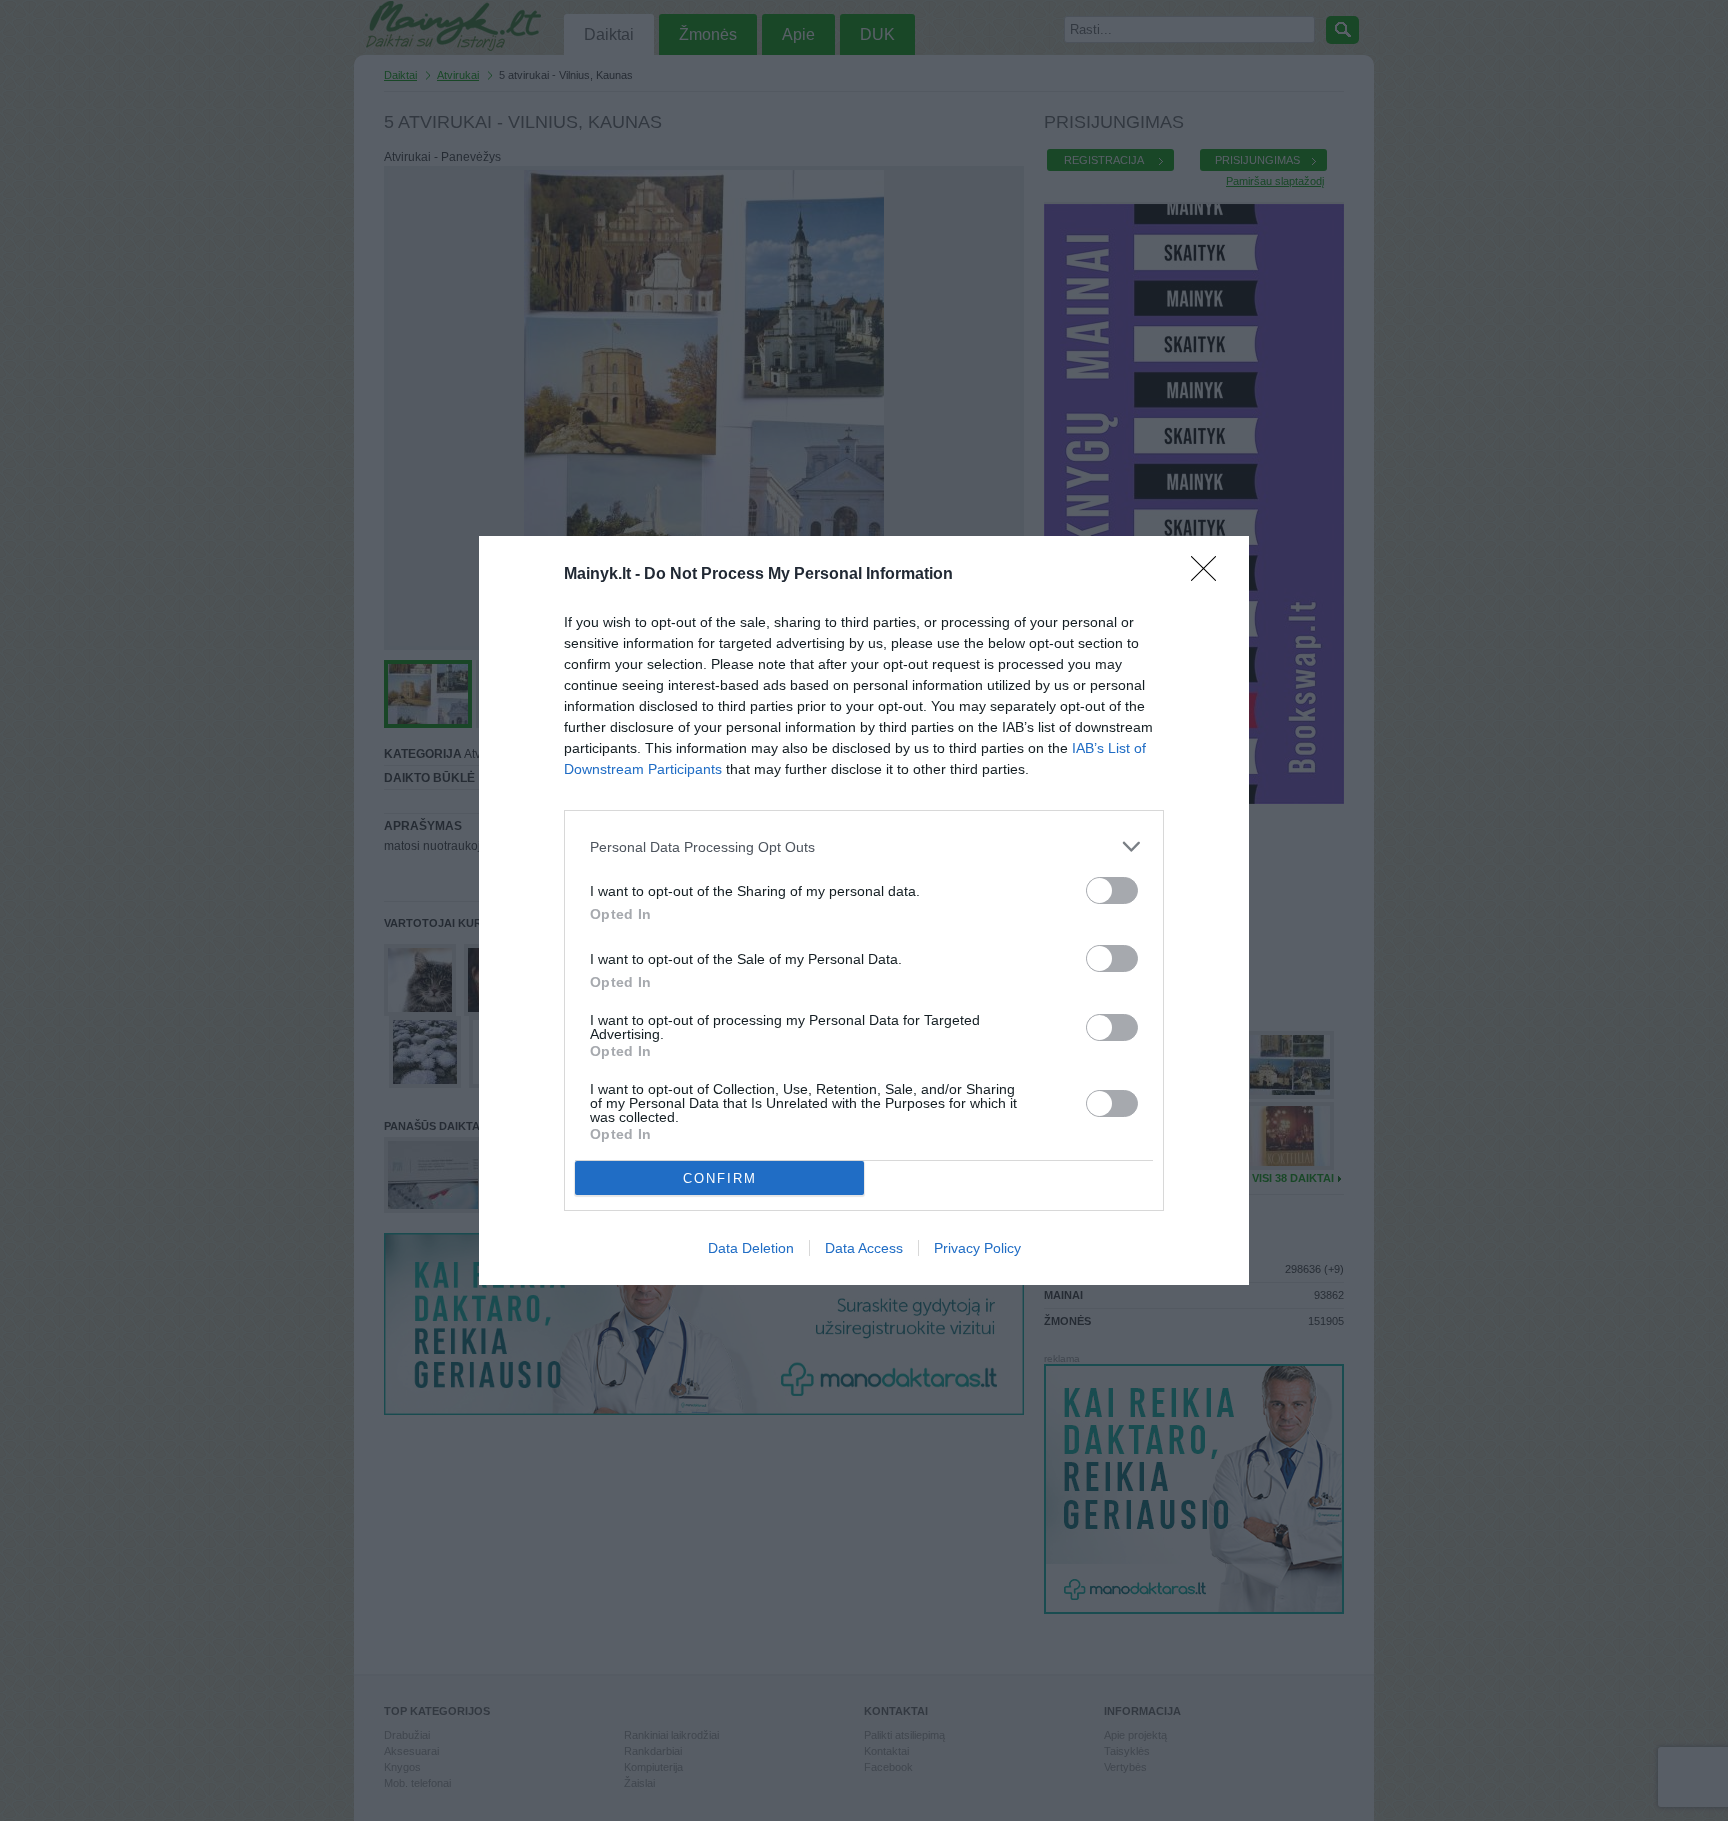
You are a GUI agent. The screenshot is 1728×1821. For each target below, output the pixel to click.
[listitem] (864, 846)
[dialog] (864, 910)
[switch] (1112, 890)
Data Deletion (751, 1248)
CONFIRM (720, 1178)
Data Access (864, 1248)
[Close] (1210, 575)
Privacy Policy (977, 1248)
